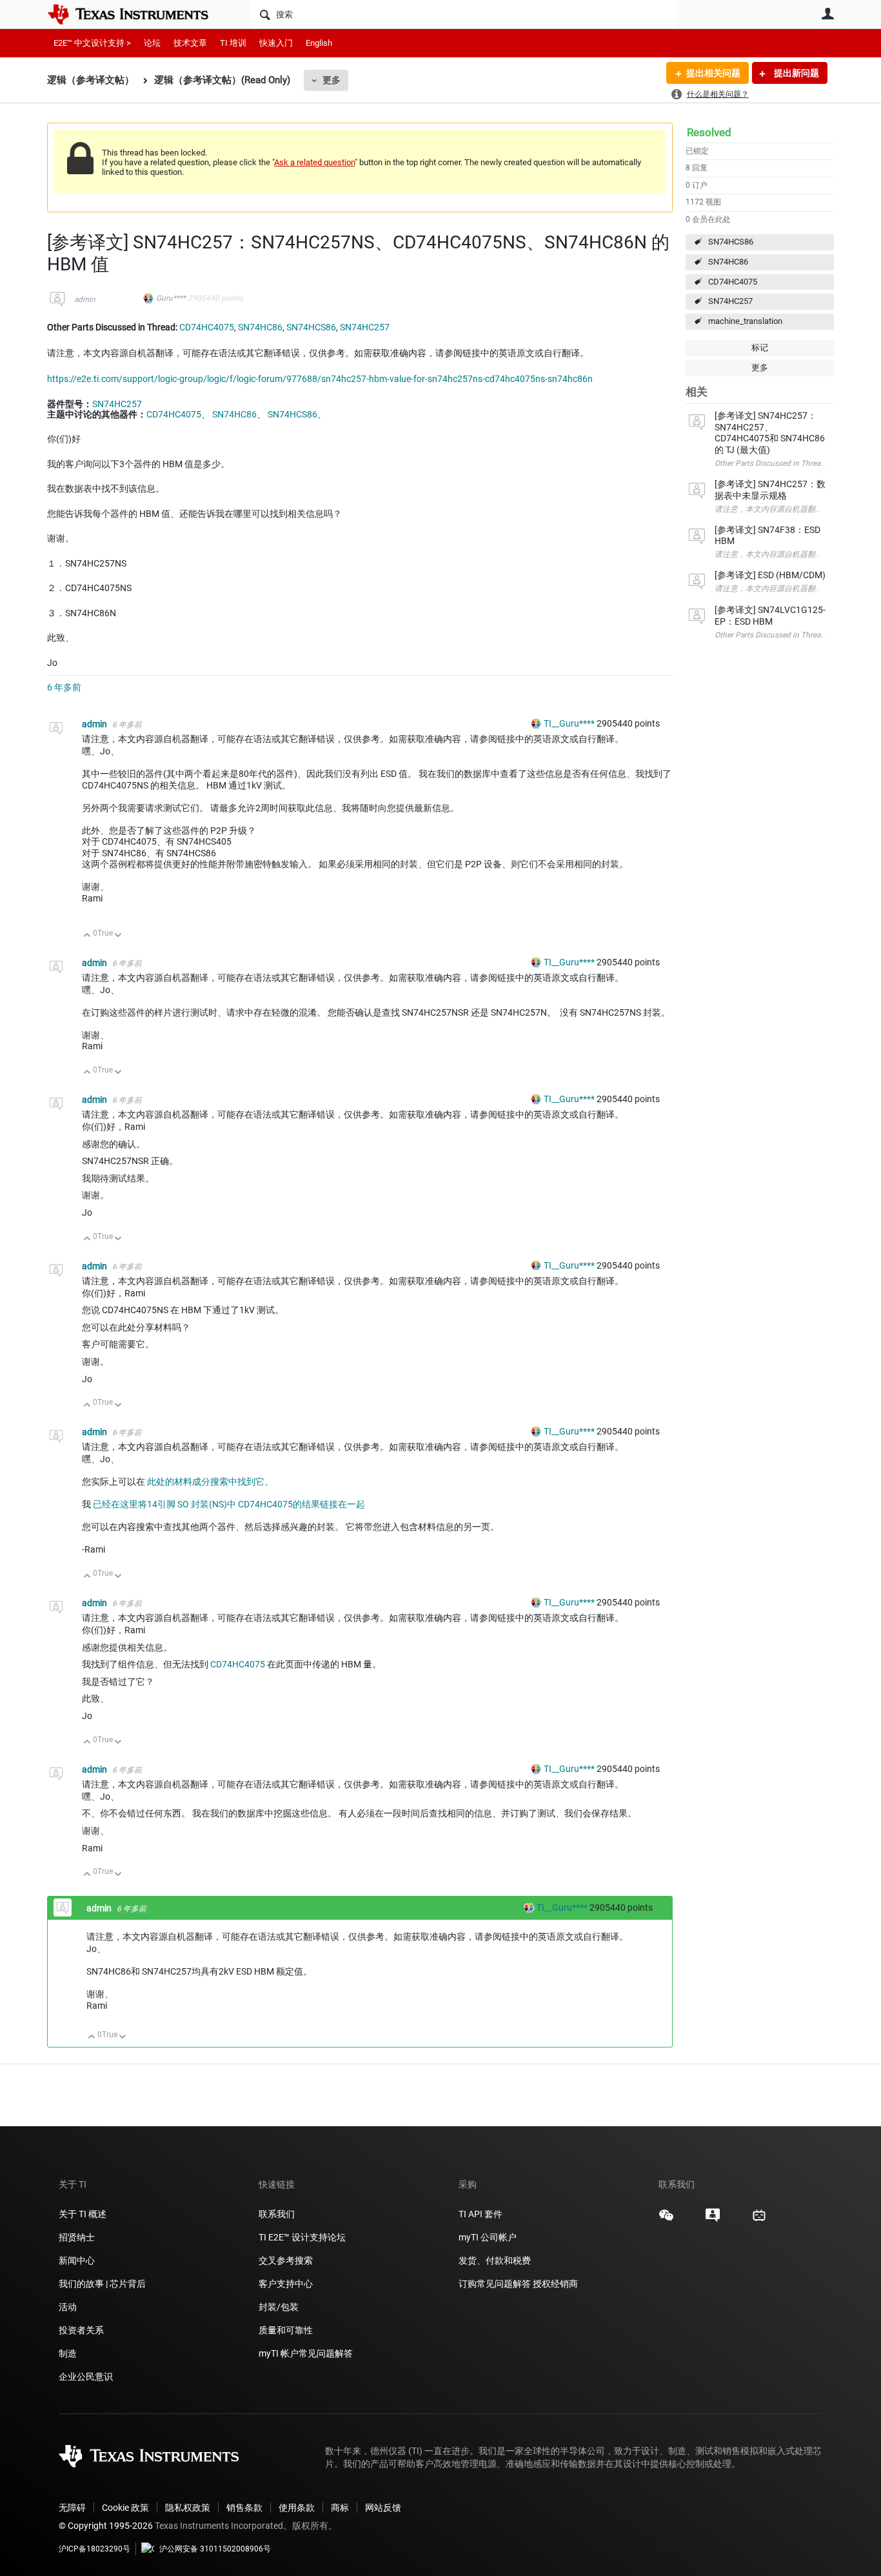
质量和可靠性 (287, 2330)
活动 (68, 2307)
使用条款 (297, 2508)
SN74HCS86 (731, 242)
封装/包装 (279, 2307)
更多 (332, 80)
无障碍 (72, 2508)
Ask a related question (314, 162)
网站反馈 (383, 2508)
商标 (340, 2508)
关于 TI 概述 (83, 2214)
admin (85, 299)
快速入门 (276, 43)
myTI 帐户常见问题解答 (306, 2353)
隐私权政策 (188, 2508)
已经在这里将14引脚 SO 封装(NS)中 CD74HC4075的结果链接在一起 (229, 1504)
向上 (87, 936)
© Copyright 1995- (106, 2526)
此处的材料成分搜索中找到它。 (210, 1482)
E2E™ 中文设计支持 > (92, 43)
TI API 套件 (480, 2214)
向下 (118, 936)
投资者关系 (81, 2330)
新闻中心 (77, 2260)
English (319, 43)
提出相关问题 (713, 73)
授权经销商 (555, 2284)
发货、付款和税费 (495, 2260)
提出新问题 (796, 73)
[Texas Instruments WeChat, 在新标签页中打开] (666, 2220)
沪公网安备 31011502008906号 (215, 2549)
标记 (760, 347)
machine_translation (745, 321)
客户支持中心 (286, 2284)
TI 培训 (233, 43)
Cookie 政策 (125, 2508)
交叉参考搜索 (286, 2260)
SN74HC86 (728, 262)
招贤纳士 (77, 2237)
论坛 (152, 43)
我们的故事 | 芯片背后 (102, 2284)
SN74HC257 (730, 301)
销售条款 (244, 2508)
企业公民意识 (86, 2377)
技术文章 (190, 43)
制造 (68, 2353)
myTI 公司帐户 (488, 2237)
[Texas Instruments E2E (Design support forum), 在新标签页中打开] (713, 2220)
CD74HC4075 (733, 282)
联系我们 (277, 2214)
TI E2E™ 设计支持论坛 (302, 2237)
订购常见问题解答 (495, 2284)
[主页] (137, 14)
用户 (827, 14)
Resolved (709, 132)
